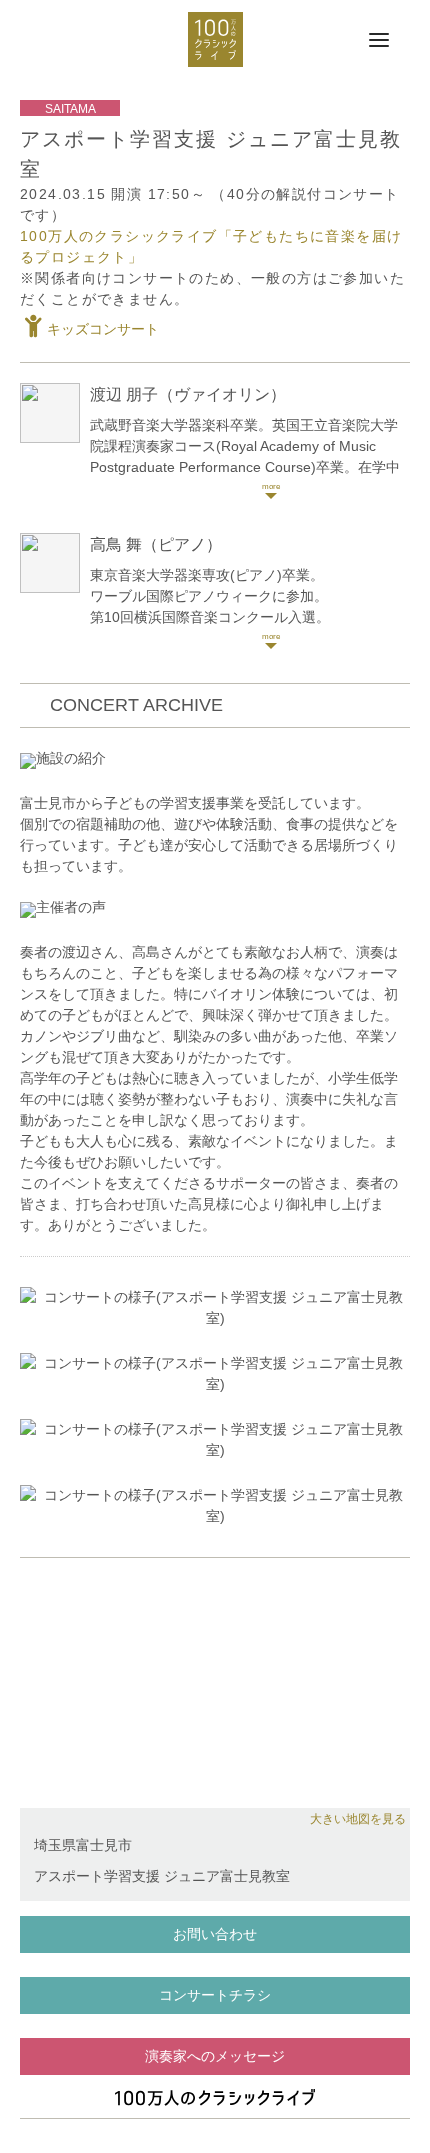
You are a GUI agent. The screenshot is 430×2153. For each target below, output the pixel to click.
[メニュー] (379, 41)
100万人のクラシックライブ (215, 39)
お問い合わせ (215, 1934)
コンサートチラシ (215, 1995)
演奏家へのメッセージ (215, 2056)
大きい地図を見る (358, 1819)
